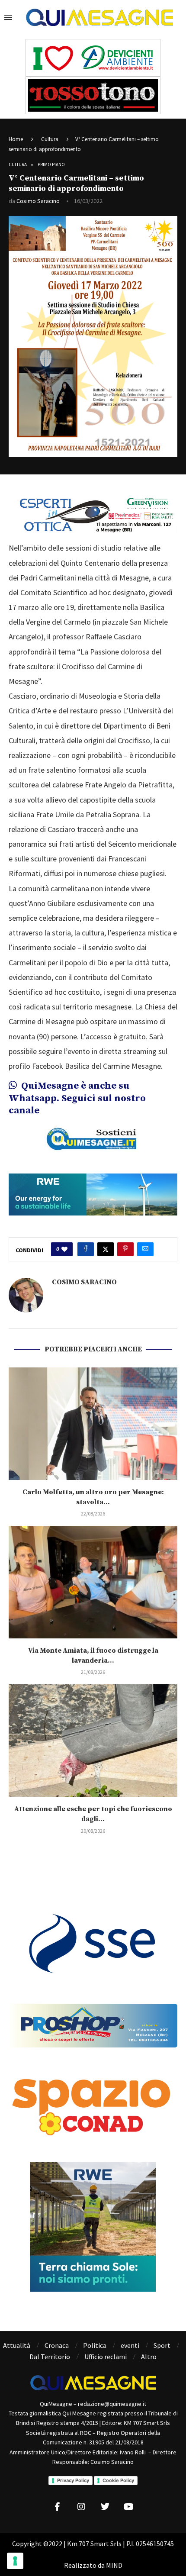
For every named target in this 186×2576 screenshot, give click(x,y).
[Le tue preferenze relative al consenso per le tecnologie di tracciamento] (15, 2561)
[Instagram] (81, 2507)
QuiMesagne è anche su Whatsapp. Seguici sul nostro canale (77, 1098)
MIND (114, 2565)
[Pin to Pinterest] (125, 1249)
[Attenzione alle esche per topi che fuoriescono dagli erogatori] (93, 1741)
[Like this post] (64, 1249)
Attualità (17, 2345)
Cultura (50, 139)
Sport (162, 2345)
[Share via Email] (145, 1249)
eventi (130, 2345)
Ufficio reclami (106, 2357)
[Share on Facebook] (86, 1249)
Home (16, 139)
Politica (95, 2345)
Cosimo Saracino (38, 201)
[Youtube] (129, 2507)
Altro (149, 2357)
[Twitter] (105, 2507)
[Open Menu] (8, 17)
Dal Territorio (50, 2357)
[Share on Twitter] (106, 1249)
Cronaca (57, 2345)
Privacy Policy (73, 2480)
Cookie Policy (118, 2480)
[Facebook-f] (58, 2507)
